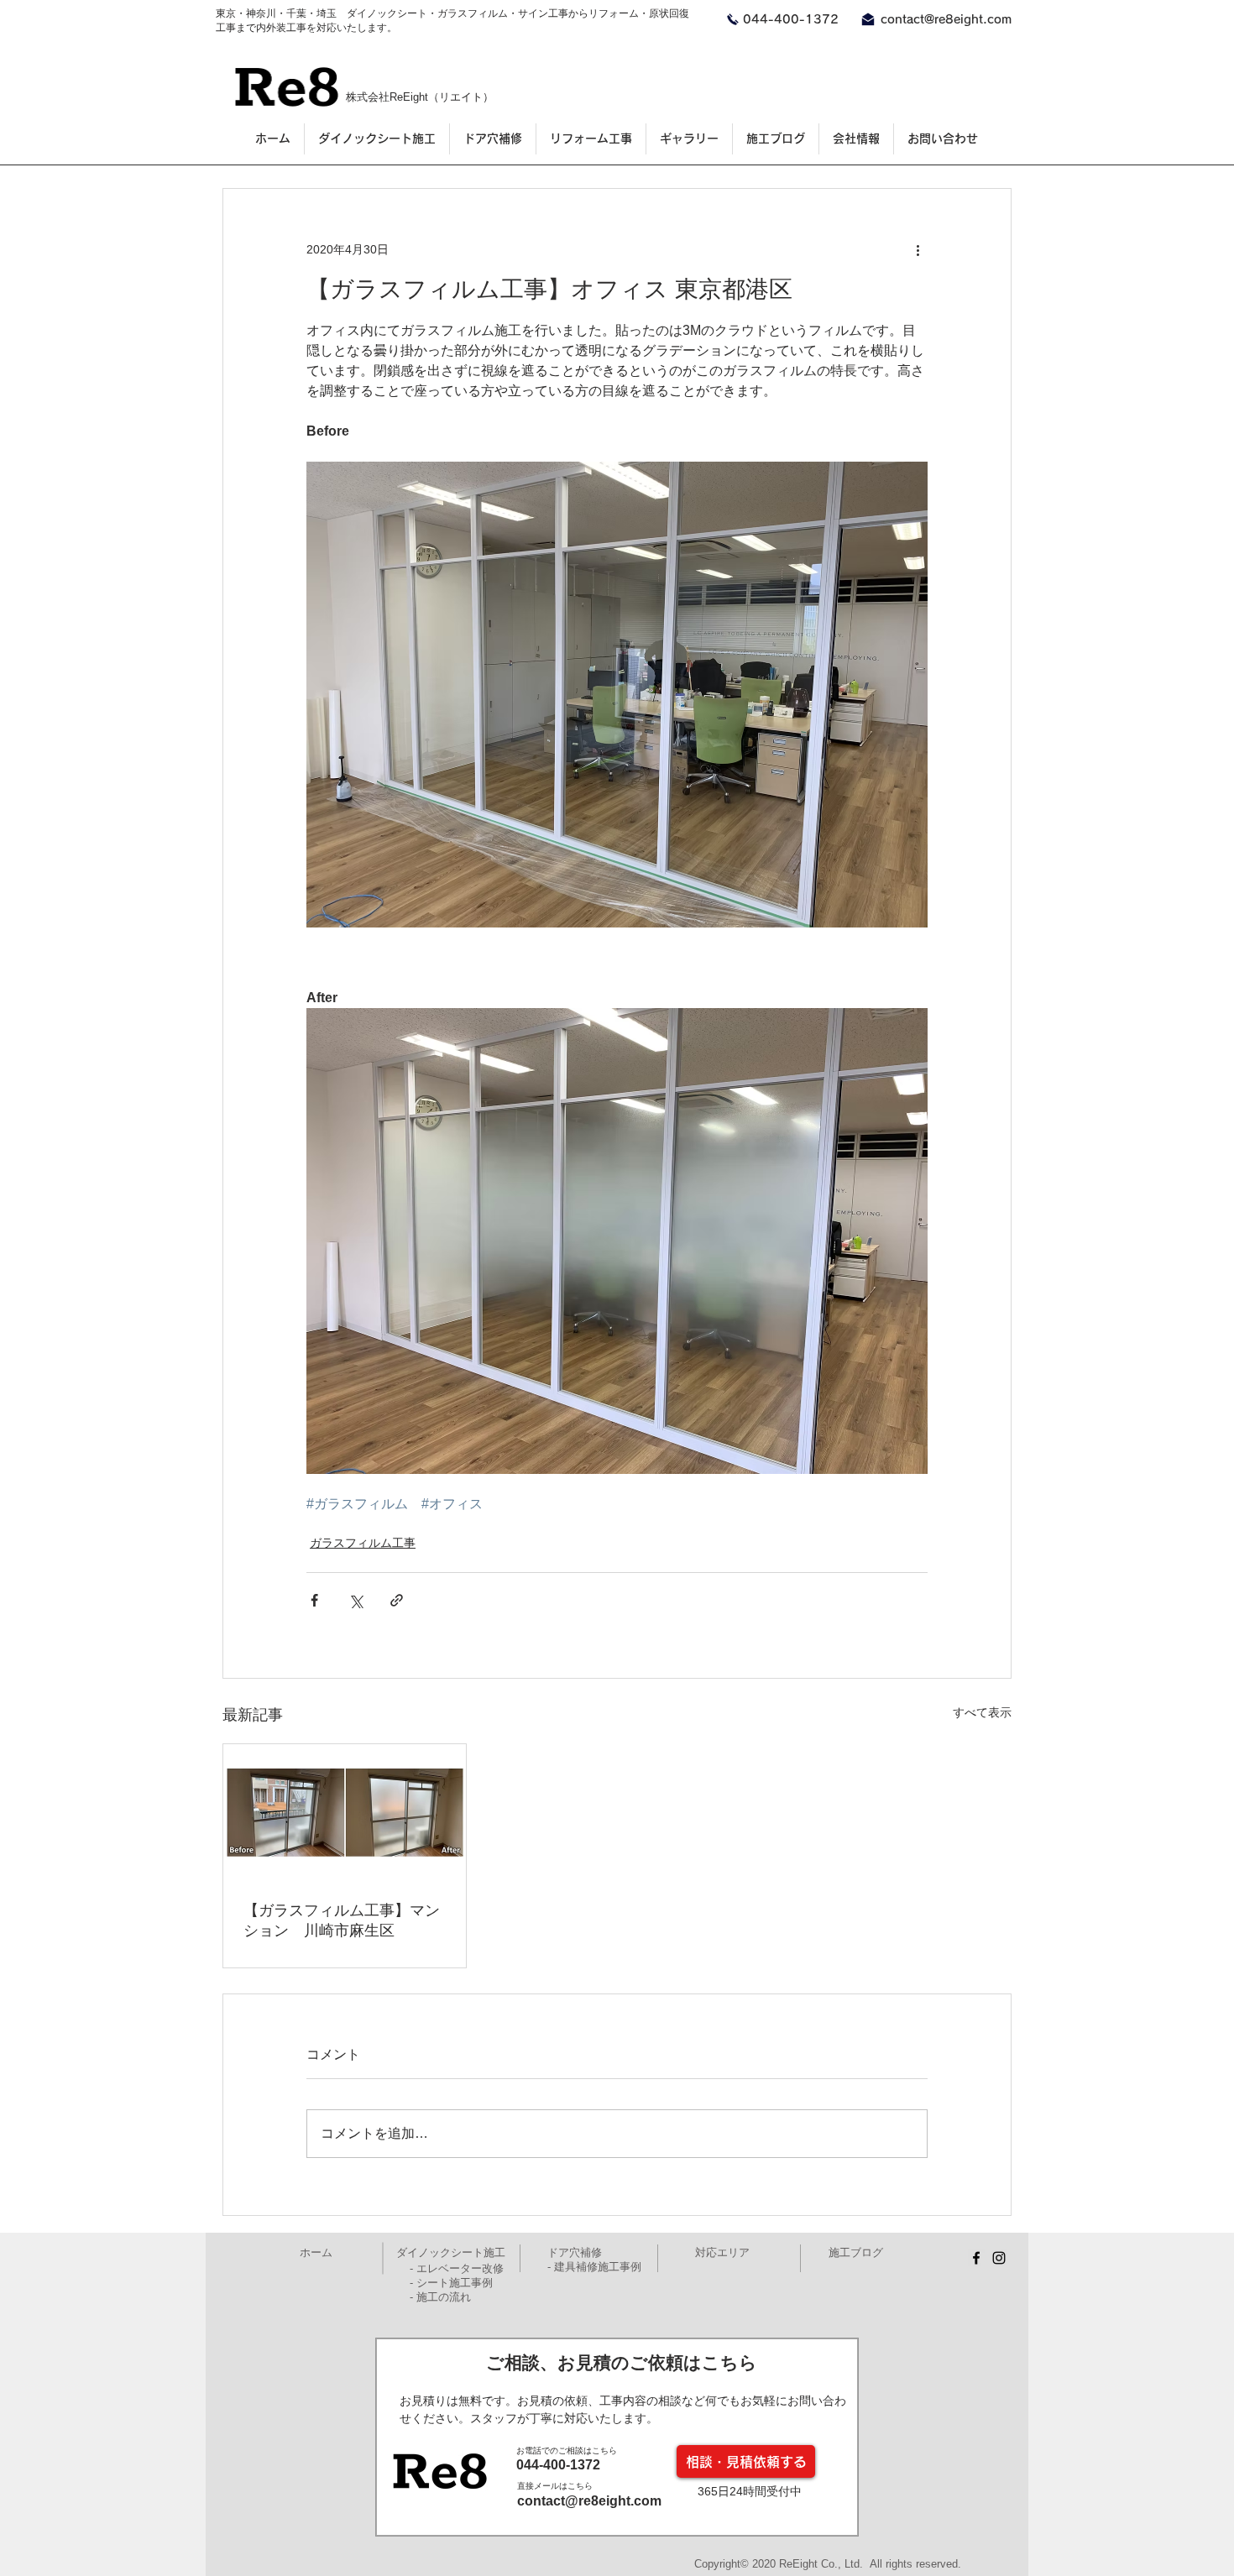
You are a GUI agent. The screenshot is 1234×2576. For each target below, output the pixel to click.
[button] (689, 139)
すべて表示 (982, 1712)
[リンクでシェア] (397, 1600)
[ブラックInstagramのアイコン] (999, 2258)
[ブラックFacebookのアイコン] (976, 2258)
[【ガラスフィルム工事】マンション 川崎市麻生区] (345, 1812)
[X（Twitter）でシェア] (356, 1600)
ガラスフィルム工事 (363, 1543)
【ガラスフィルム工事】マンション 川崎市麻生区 (342, 1920)
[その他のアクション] (918, 249)
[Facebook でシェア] (314, 1600)
